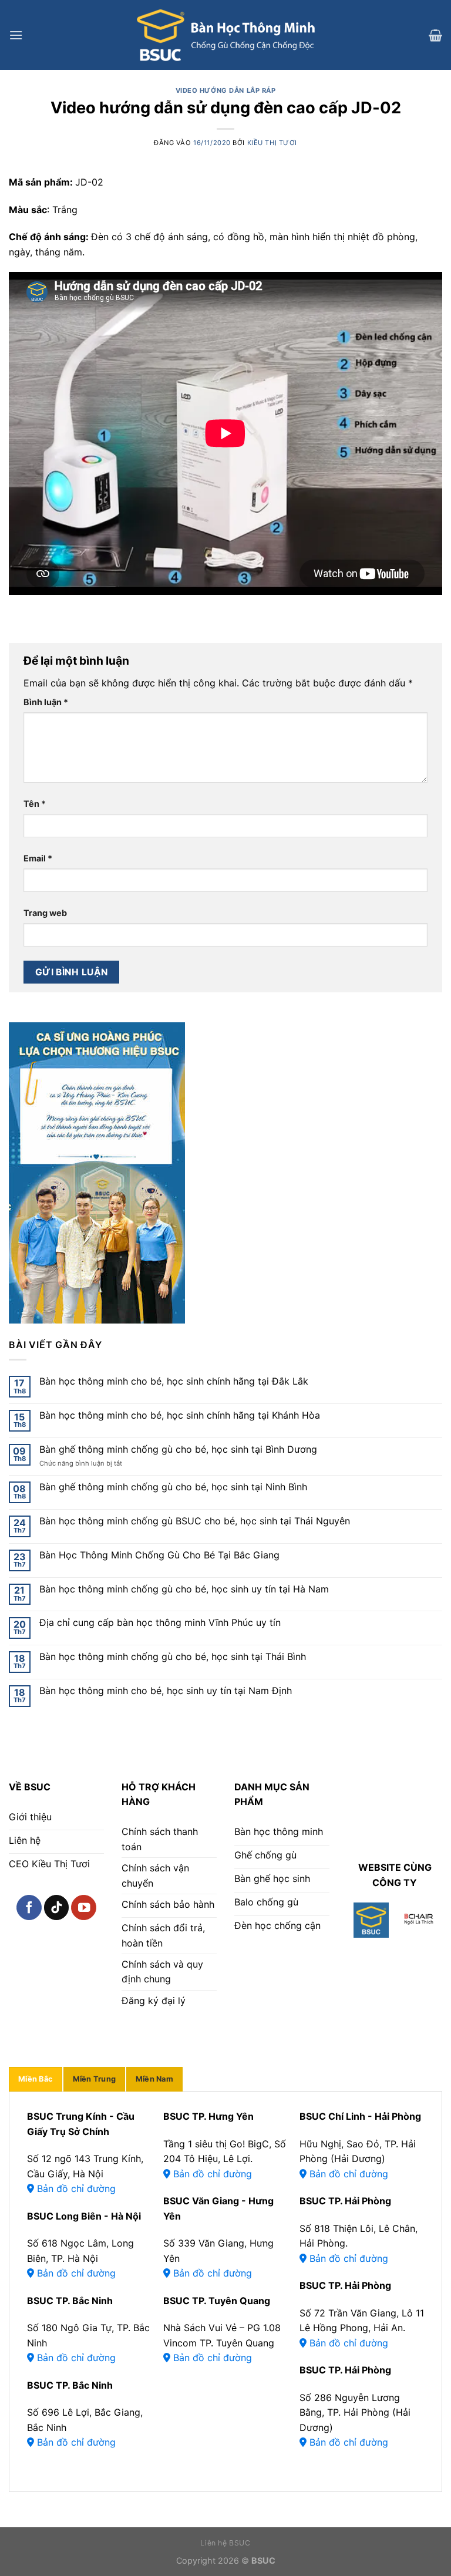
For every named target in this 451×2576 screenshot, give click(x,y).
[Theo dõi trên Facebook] (29, 1907)
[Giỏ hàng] (435, 35)
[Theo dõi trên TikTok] (57, 1907)
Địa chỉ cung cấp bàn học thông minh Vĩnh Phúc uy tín (160, 1623)
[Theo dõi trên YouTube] (84, 1907)
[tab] (36, 2079)
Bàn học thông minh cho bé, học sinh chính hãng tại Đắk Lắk (174, 1381)
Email (38, 858)
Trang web (45, 913)
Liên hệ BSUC (225, 2543)
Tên (35, 804)
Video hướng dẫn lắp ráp (226, 90)
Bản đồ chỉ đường (75, 2188)
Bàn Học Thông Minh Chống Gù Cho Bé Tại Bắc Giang (159, 1555)
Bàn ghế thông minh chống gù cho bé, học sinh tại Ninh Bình (173, 1487)
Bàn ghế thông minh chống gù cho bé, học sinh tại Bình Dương (178, 1449)
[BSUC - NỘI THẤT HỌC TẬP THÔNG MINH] (225, 35)
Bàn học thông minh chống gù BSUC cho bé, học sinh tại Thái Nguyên (195, 1521)
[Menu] (16, 35)
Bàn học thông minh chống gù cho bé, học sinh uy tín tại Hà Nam (184, 1589)
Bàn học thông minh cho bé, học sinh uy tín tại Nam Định (166, 1691)
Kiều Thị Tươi (272, 143)
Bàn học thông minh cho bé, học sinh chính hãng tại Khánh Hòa (180, 1415)
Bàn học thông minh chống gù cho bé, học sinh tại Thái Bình (173, 1657)
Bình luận (46, 702)
